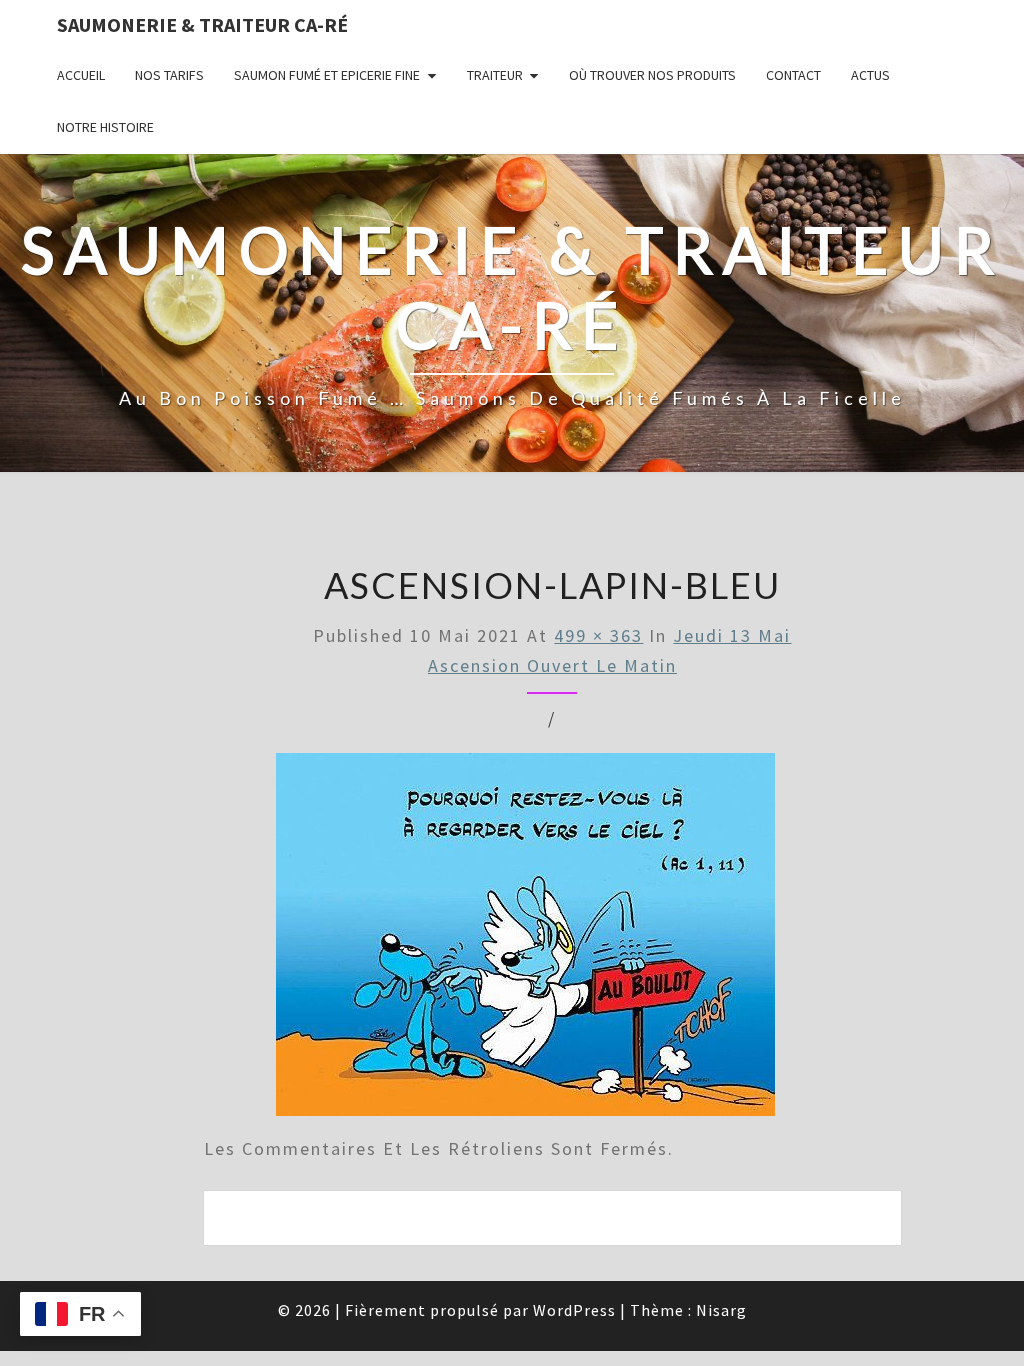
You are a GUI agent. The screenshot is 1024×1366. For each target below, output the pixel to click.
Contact (793, 75)
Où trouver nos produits (652, 75)
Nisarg (721, 1310)
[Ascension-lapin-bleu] (525, 940)
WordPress (574, 1310)
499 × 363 (598, 635)
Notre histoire (105, 127)
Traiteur (495, 75)
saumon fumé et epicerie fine (327, 75)
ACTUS (870, 75)
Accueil (81, 75)
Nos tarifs (169, 75)
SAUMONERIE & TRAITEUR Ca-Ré (202, 24)
